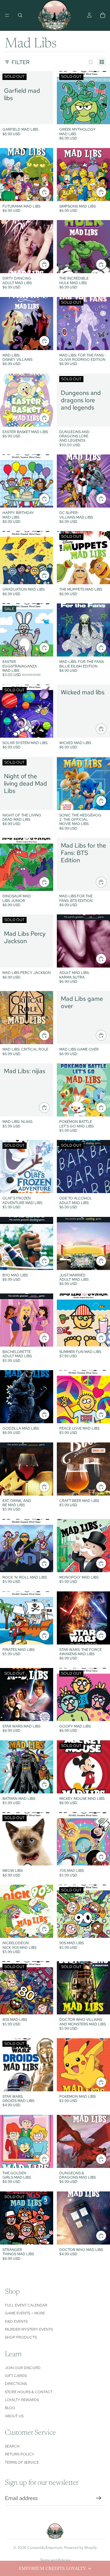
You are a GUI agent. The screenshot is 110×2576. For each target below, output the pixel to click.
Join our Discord (23, 2368)
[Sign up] (99, 2498)
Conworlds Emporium (45, 2548)
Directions (16, 2384)
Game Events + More (25, 2313)
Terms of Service (22, 2462)
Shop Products (21, 2337)
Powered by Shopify (81, 2548)
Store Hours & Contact (29, 2392)
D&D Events (16, 2321)
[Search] (20, 15)
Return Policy (20, 2454)
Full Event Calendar (26, 2305)
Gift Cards (16, 2376)
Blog (10, 2408)
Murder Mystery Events (29, 2329)
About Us (14, 2416)
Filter (21, 62)
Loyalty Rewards (22, 2400)
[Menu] (7, 15)
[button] (55, 2568)
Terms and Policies (55, 2560)
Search (12, 2446)
